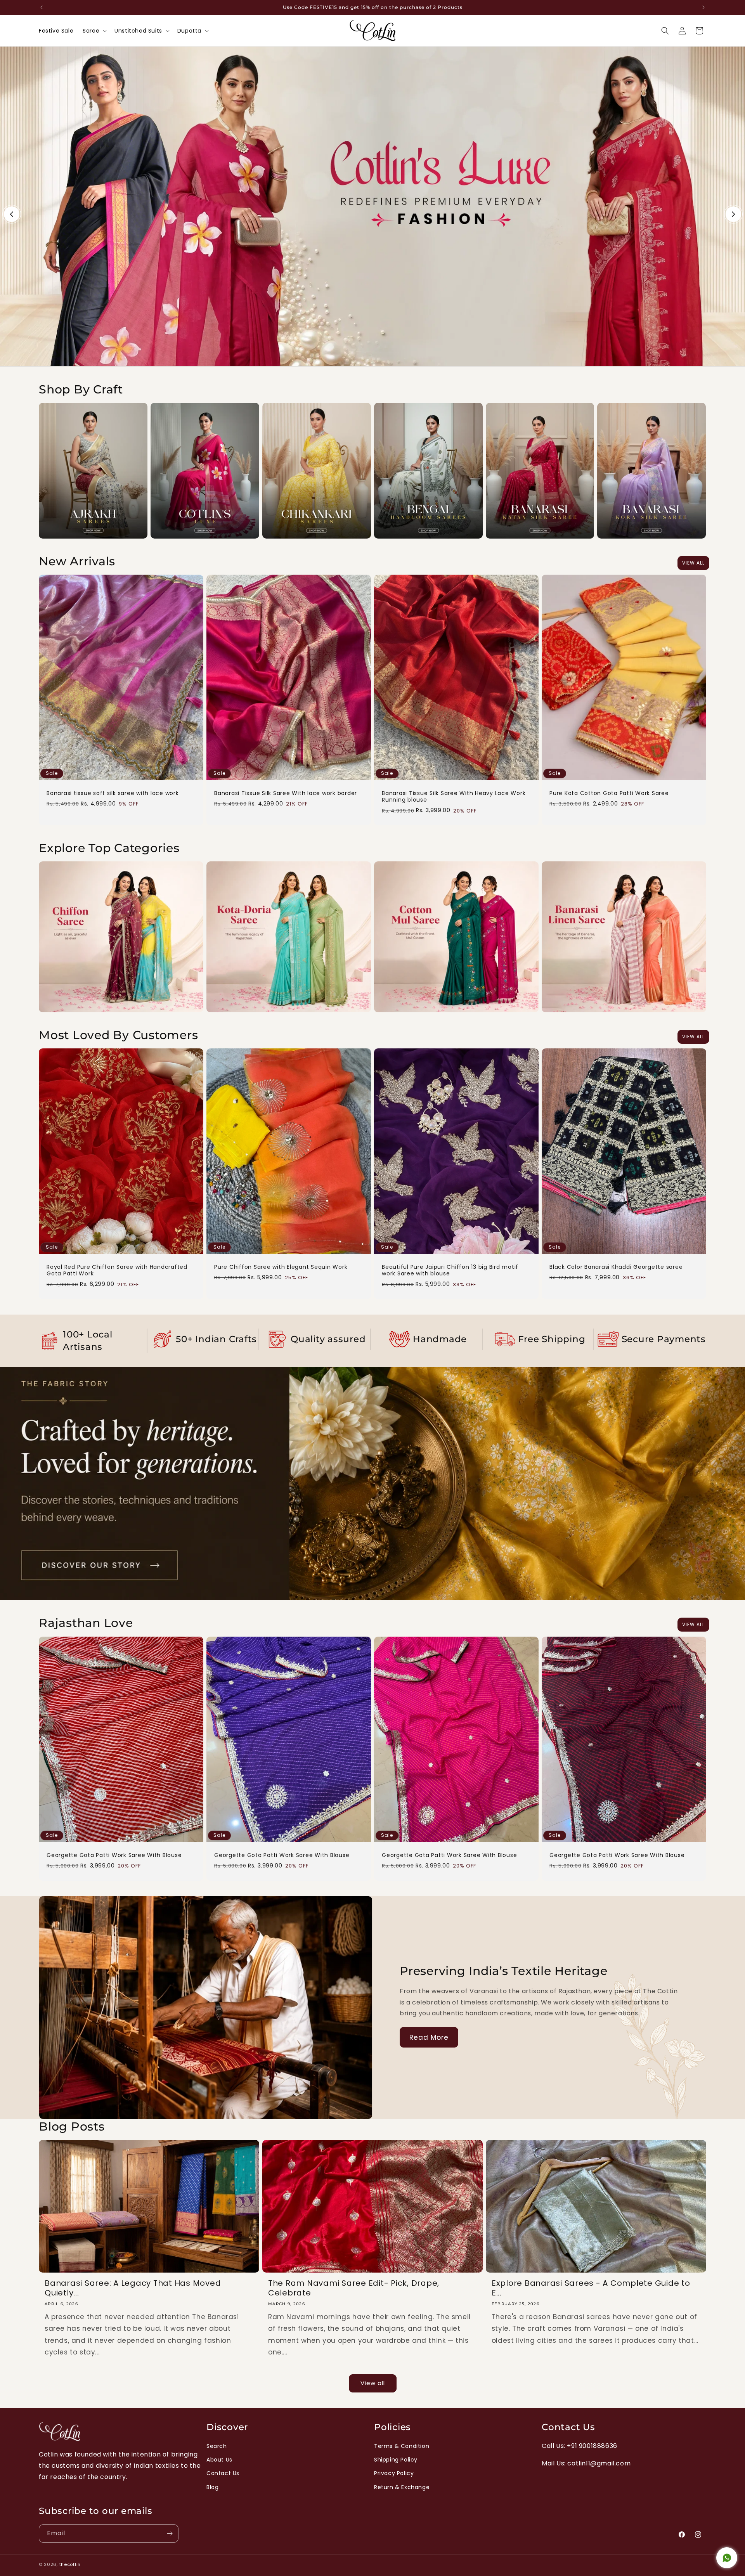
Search (217, 2446)
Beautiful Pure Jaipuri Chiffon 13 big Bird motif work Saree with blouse (450, 1271)
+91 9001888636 (592, 2446)
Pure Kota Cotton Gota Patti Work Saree (609, 793)
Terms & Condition (402, 2446)
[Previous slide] (12, 214)
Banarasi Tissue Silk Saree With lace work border (286, 793)
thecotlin (70, 2564)
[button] (94, 31)
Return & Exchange (402, 2487)
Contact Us (223, 2473)
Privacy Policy (394, 2473)
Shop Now (372, 50)
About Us (219, 2460)
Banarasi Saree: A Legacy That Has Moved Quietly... (133, 2288)
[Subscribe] (170, 2534)
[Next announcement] (703, 7)
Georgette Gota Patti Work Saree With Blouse (114, 1855)
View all (693, 563)
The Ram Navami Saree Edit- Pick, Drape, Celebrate (354, 2288)
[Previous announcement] (42, 7)
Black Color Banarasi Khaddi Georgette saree (616, 1267)
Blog (212, 2487)
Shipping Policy (396, 2460)
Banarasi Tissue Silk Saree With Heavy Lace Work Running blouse (454, 797)
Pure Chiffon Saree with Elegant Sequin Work (281, 1267)
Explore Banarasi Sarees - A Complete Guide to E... (591, 2288)
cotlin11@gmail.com (599, 2463)
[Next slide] (733, 214)
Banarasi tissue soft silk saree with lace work (113, 793)
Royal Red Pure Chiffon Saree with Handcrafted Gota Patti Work (117, 1271)
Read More (373, 1371)
